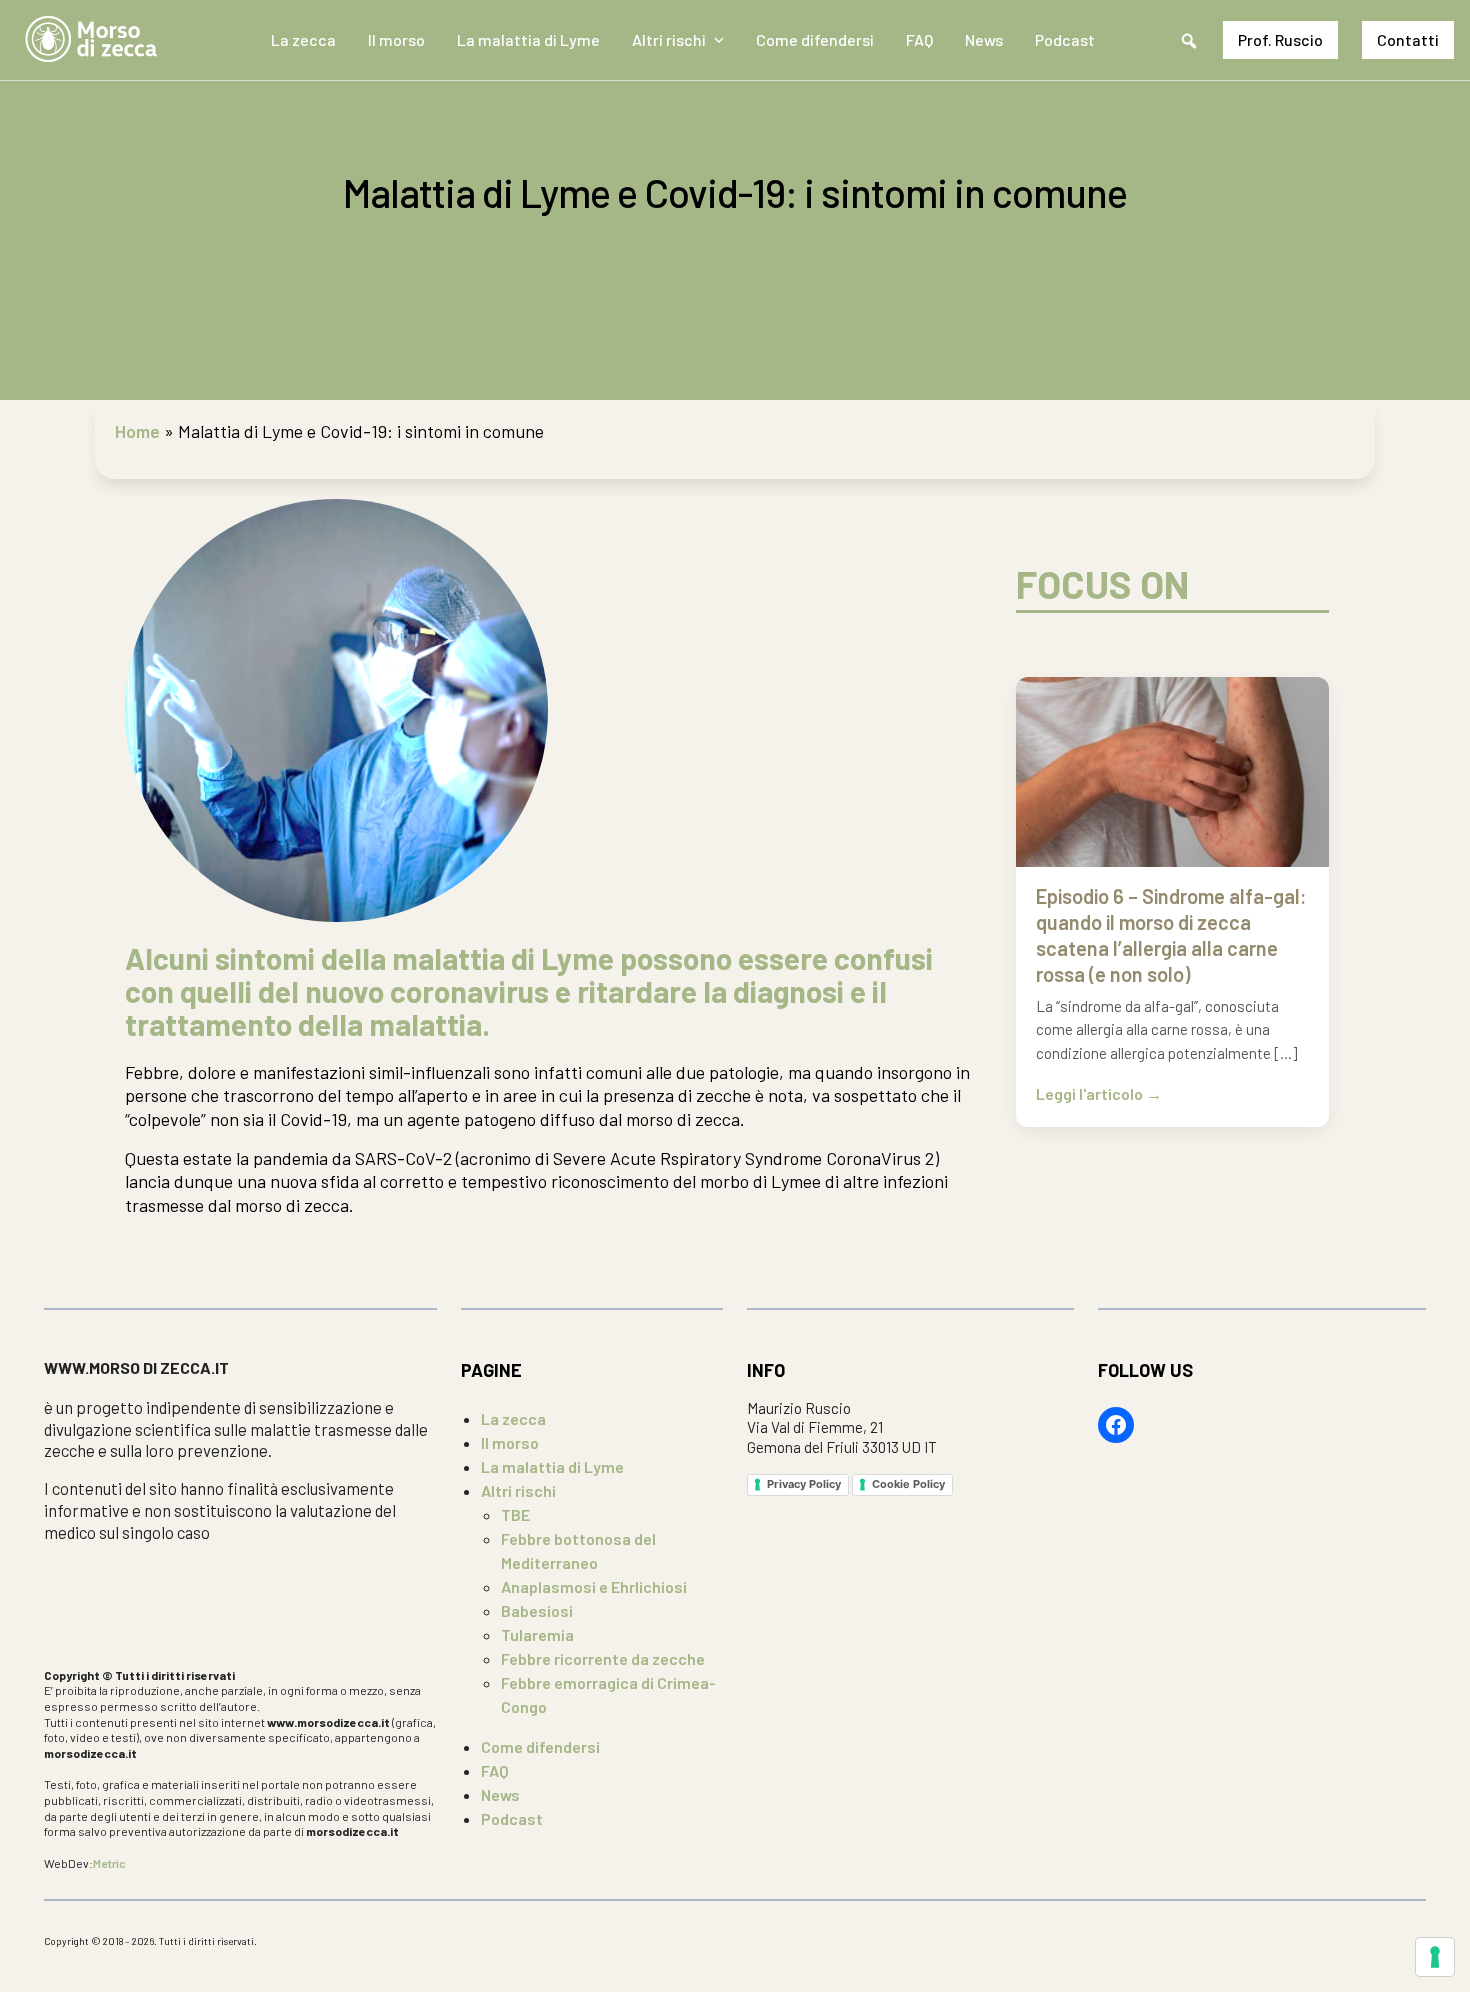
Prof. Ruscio (1280, 39)
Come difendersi (815, 39)
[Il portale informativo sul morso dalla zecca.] (91, 40)
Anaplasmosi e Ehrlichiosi (594, 1586)
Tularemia (537, 1634)
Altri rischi (669, 39)
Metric (109, 1863)
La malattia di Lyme (528, 39)
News (984, 39)
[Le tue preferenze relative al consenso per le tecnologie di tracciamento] (1435, 1957)
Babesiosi (537, 1610)
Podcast (1065, 39)
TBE (515, 1514)
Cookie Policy (908, 1484)
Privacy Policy (804, 1484)
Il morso (396, 39)
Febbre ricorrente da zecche (603, 1658)
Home (137, 431)
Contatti (1408, 39)
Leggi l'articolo (1091, 1094)
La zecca (303, 39)
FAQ (919, 39)
